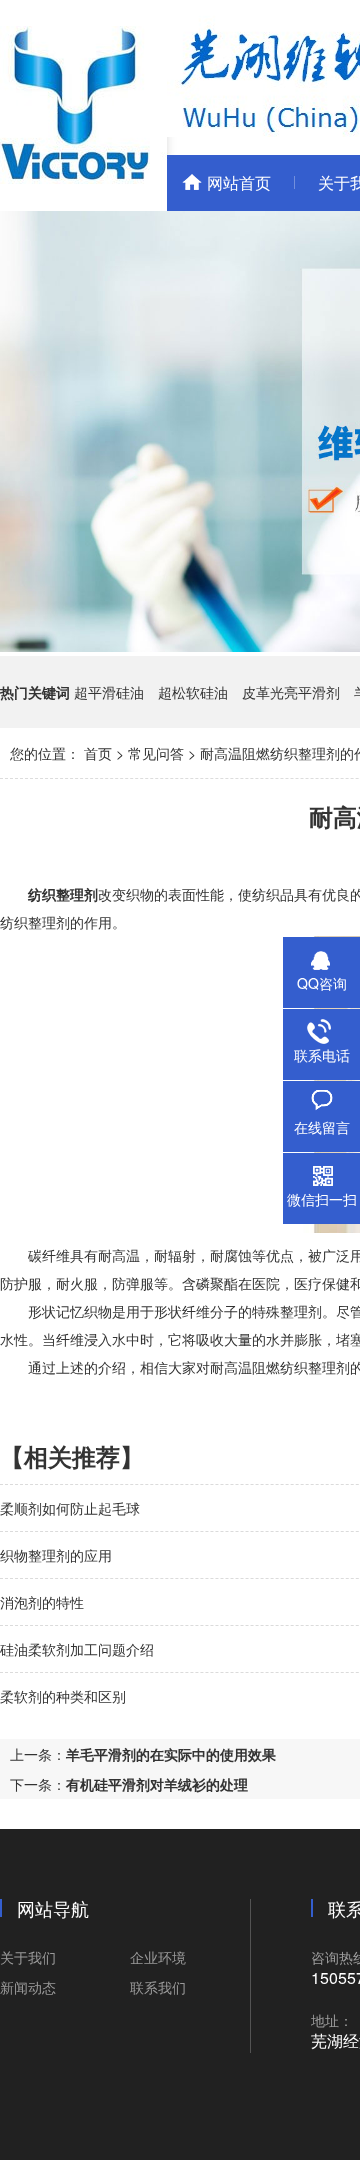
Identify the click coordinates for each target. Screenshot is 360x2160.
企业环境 (158, 1957)
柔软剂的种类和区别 (63, 1696)
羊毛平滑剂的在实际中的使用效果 (171, 1754)
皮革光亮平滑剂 (291, 692)
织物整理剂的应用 (56, 1555)
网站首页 (239, 182)
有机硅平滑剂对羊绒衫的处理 (157, 1784)
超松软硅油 (193, 692)
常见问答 (156, 753)
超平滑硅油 (109, 692)
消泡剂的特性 (42, 1602)
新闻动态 (28, 1987)
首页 (98, 753)
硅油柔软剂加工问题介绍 (77, 1649)
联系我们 (158, 1987)
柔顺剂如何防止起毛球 (70, 1508)
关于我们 (28, 1957)
